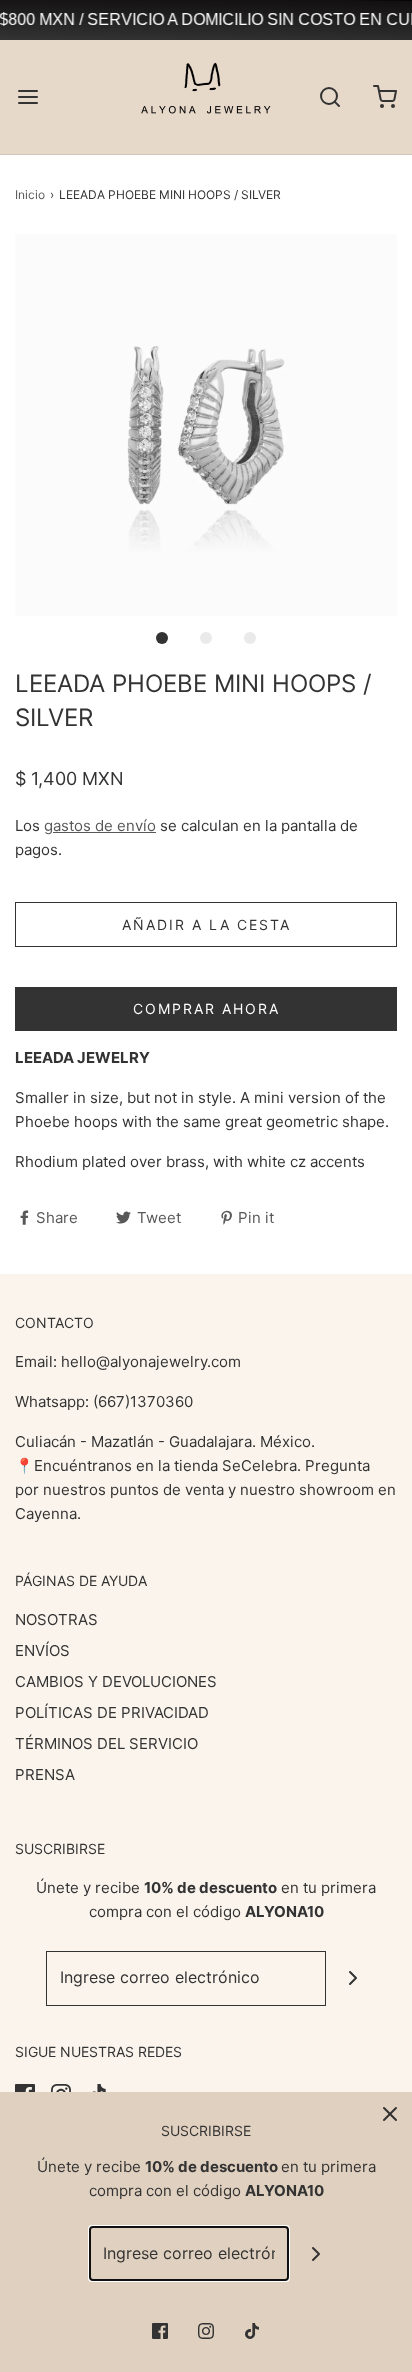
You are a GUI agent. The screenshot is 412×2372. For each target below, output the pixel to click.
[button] (206, 425)
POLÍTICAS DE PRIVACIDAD (112, 1712)
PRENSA (45, 1774)
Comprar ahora (206, 1008)
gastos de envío (100, 825)
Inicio (30, 194)
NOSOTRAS (56, 1619)
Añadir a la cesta (206, 924)
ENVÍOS (42, 1650)
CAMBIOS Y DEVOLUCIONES (116, 1681)
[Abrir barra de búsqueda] (329, 96)
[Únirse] (353, 1978)
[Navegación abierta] (27, 96)
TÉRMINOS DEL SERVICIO (106, 1743)
